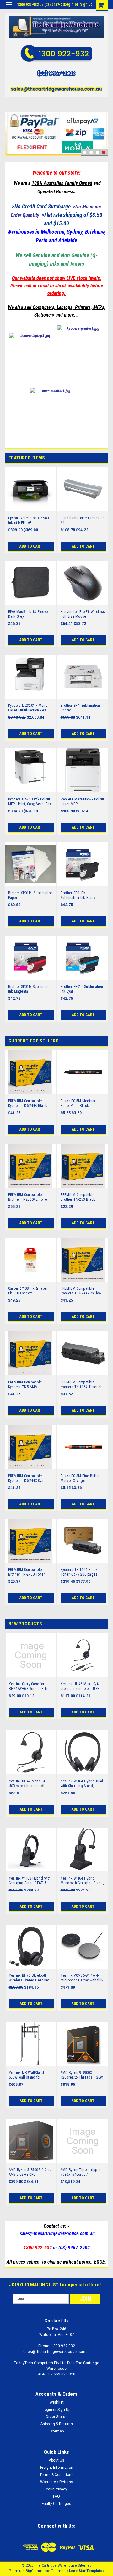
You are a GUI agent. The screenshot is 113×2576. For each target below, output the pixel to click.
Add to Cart (31, 546)
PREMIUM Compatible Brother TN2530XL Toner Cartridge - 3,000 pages (28, 1197)
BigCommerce (38, 2571)
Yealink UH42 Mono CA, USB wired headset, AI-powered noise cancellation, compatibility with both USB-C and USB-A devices (30, 1784)
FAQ (56, 2496)
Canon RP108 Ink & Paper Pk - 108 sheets (28, 1291)
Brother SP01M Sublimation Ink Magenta (30, 989)
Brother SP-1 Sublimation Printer (80, 708)
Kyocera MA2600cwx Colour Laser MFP (83, 802)
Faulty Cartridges (56, 2504)
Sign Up (86, 4)
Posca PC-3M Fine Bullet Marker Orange (80, 1478)
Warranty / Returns (57, 2482)
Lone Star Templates (87, 2571)
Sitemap (57, 2431)
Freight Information (57, 2468)
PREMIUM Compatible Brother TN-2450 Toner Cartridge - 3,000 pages (27, 1572)
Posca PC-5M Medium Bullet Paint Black (78, 1103)
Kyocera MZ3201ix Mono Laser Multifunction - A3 (28, 708)
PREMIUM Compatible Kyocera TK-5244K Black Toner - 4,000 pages (28, 1104)
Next (102, 126)
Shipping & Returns (57, 2424)
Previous (11, 126)
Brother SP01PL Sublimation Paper (30, 895)
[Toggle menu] (9, 9)
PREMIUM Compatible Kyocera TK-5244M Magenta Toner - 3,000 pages (26, 1385)
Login (69, 4)
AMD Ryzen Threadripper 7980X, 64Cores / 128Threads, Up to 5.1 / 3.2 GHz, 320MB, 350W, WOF (83, 2172)
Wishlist (57, 2402)
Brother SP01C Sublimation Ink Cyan (82, 989)
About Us (56, 2460)
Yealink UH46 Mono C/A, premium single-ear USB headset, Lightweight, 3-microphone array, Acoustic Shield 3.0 (82, 1687)
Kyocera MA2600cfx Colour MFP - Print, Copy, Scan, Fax (30, 802)
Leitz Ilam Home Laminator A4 (82, 520)
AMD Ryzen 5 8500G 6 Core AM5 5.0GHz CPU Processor (30, 2172)
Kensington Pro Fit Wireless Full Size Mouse (83, 614)
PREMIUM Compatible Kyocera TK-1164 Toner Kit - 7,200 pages (83, 1385)
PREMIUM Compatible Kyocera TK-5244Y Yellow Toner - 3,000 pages (81, 1291)
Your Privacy (56, 2489)
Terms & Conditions (56, 2475)
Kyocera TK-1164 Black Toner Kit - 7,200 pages (79, 1572)
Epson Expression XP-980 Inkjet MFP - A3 (29, 520)
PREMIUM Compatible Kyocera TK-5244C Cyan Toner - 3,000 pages (27, 1478)
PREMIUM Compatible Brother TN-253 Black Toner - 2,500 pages (78, 1197)
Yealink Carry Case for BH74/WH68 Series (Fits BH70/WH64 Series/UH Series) (28, 1687)
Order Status (56, 2417)
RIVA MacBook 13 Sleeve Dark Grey (28, 614)
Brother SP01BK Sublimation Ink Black (78, 895)
